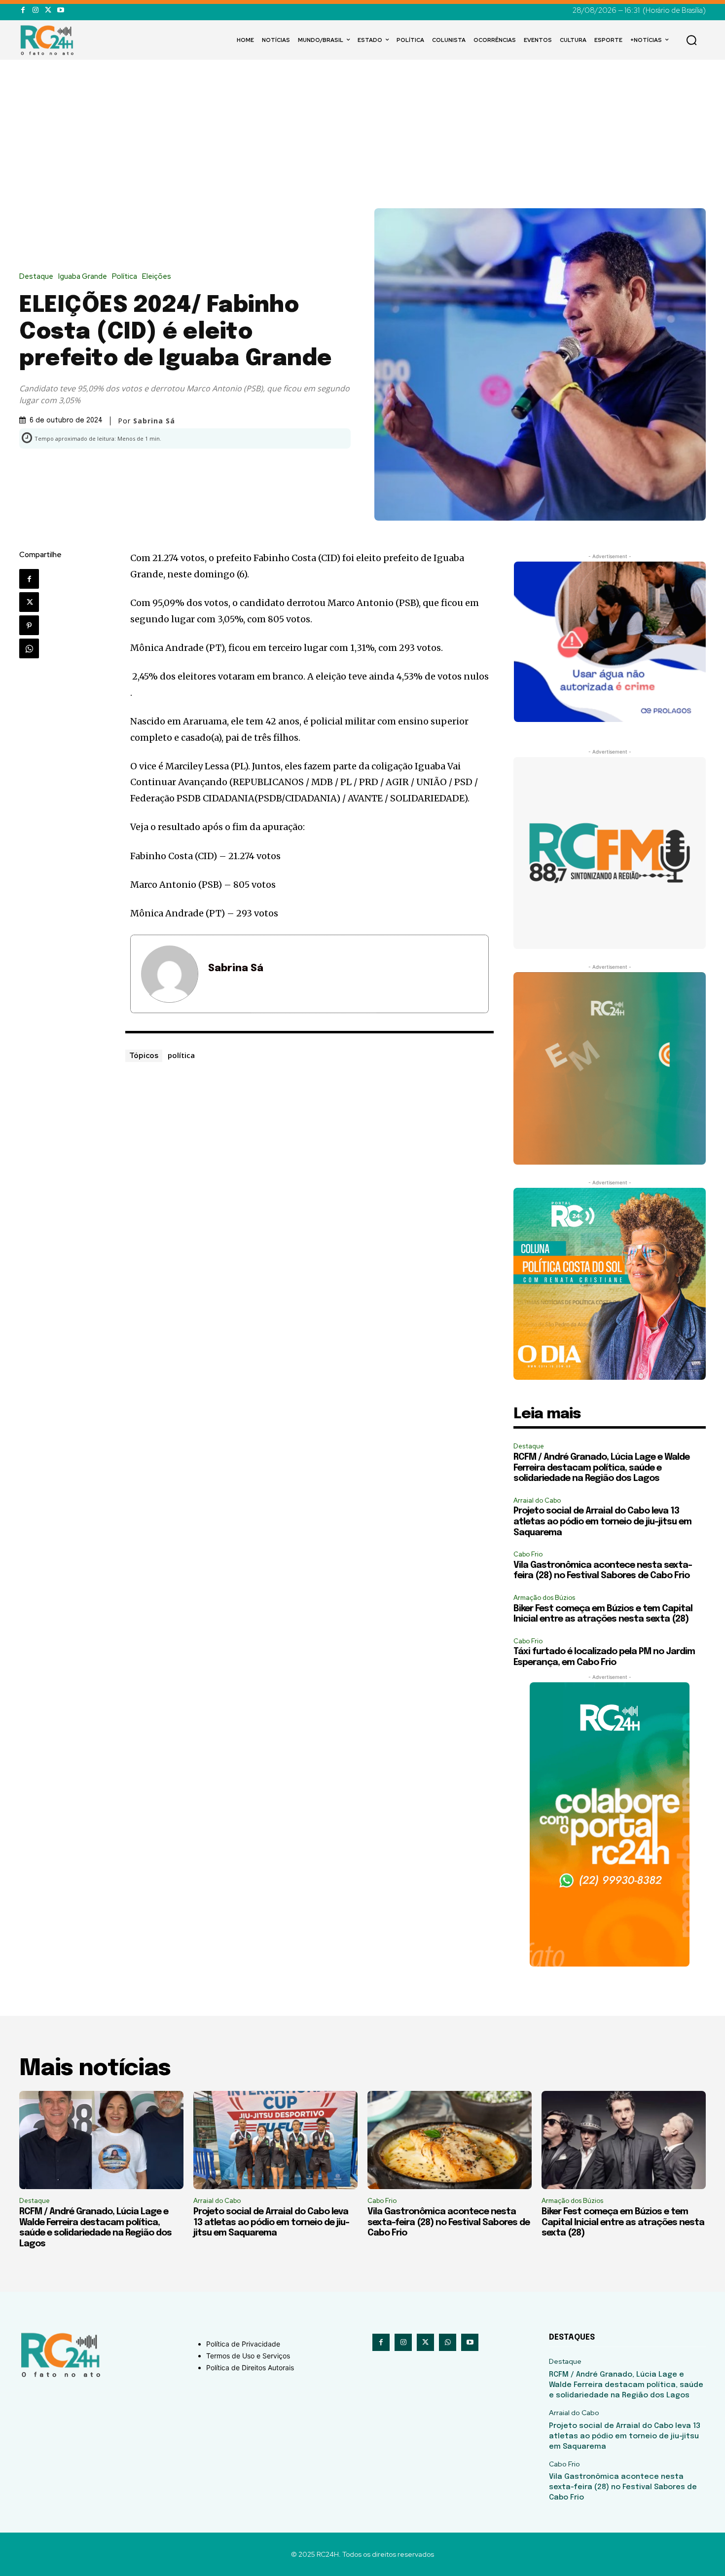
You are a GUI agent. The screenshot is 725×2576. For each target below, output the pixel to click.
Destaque (36, 277)
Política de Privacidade (243, 2344)
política (181, 1055)
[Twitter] (48, 10)
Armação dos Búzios (544, 1598)
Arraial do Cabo (537, 1500)
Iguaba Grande (83, 277)
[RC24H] (49, 40)
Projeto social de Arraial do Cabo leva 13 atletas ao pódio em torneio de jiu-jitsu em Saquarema (602, 1522)
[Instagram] (35, 10)
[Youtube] (60, 10)
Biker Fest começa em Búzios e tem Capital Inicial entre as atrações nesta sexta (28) (623, 2222)
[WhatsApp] (29, 648)
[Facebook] (23, 10)
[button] (691, 40)
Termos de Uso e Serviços (248, 2356)
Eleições (157, 277)
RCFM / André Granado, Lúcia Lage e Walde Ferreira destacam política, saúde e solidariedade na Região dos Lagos (601, 1468)
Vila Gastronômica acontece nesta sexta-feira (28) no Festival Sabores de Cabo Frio (449, 2222)
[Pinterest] (29, 625)
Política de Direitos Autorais (250, 2368)
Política (125, 277)
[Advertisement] (362, 134)
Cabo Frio (528, 1554)
